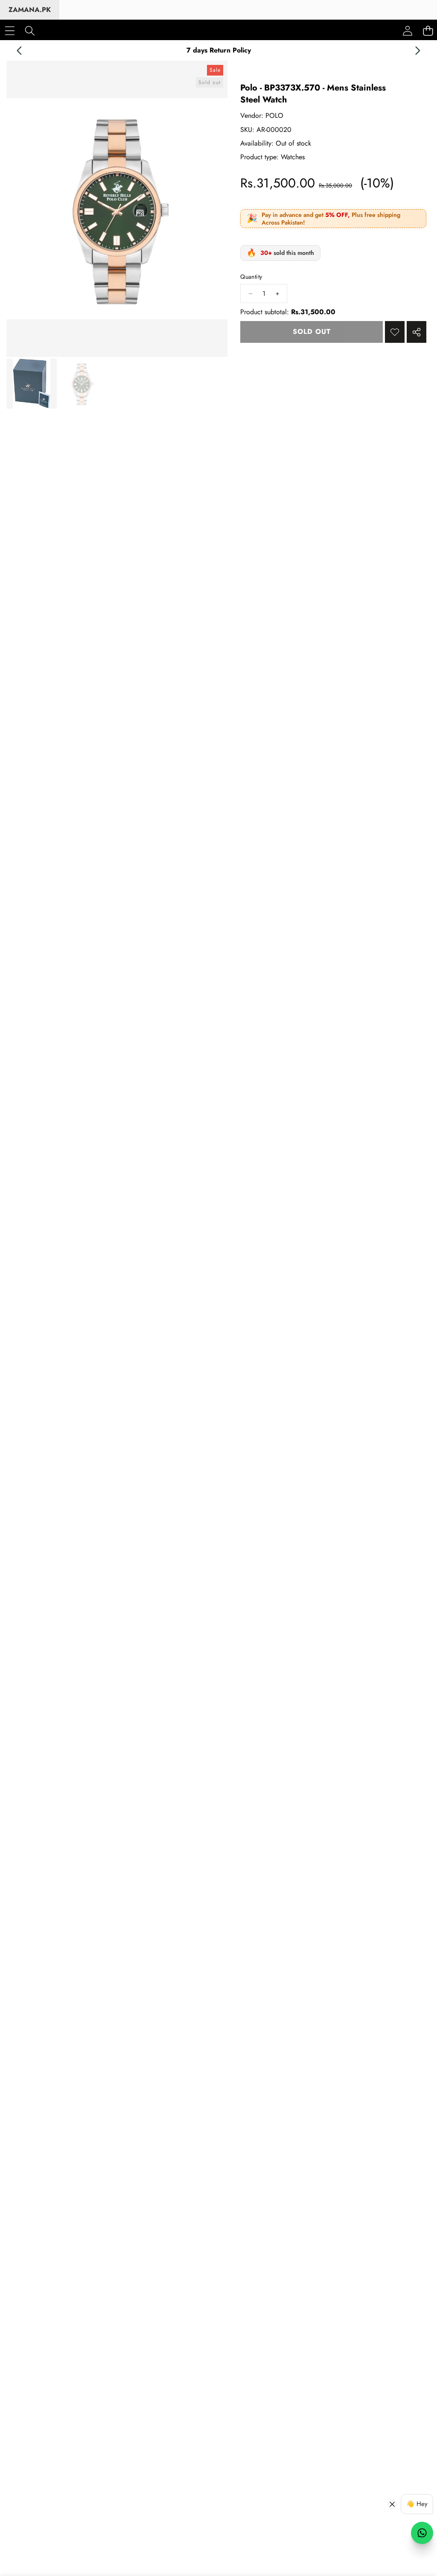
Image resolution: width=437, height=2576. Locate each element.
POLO (274, 115)
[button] (19, 50)
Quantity (251, 277)
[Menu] (10, 31)
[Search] (30, 31)
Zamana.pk (30, 10)
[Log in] (408, 31)
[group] (32, 384)
